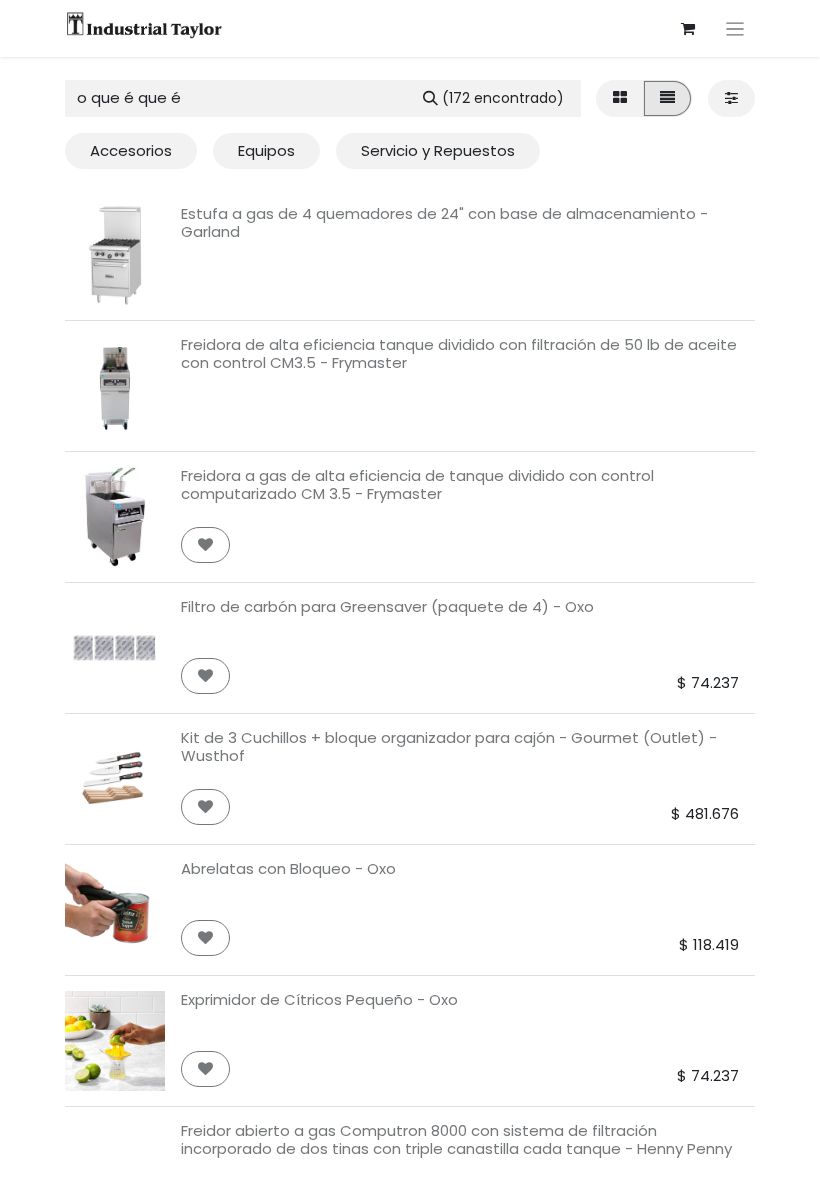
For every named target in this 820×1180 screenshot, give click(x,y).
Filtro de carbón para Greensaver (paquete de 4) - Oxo (387, 606)
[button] (205, 545)
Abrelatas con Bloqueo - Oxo (288, 868)
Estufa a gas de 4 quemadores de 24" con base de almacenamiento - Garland (444, 222)
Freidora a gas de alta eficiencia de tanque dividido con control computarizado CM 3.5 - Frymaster (417, 484)
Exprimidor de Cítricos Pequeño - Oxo (319, 999)
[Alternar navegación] (735, 28)
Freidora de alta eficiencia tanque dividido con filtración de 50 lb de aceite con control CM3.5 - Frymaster (459, 353)
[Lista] (667, 98)
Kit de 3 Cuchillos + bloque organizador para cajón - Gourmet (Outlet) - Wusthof (449, 746)
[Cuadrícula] (620, 98)
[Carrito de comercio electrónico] (688, 29)
